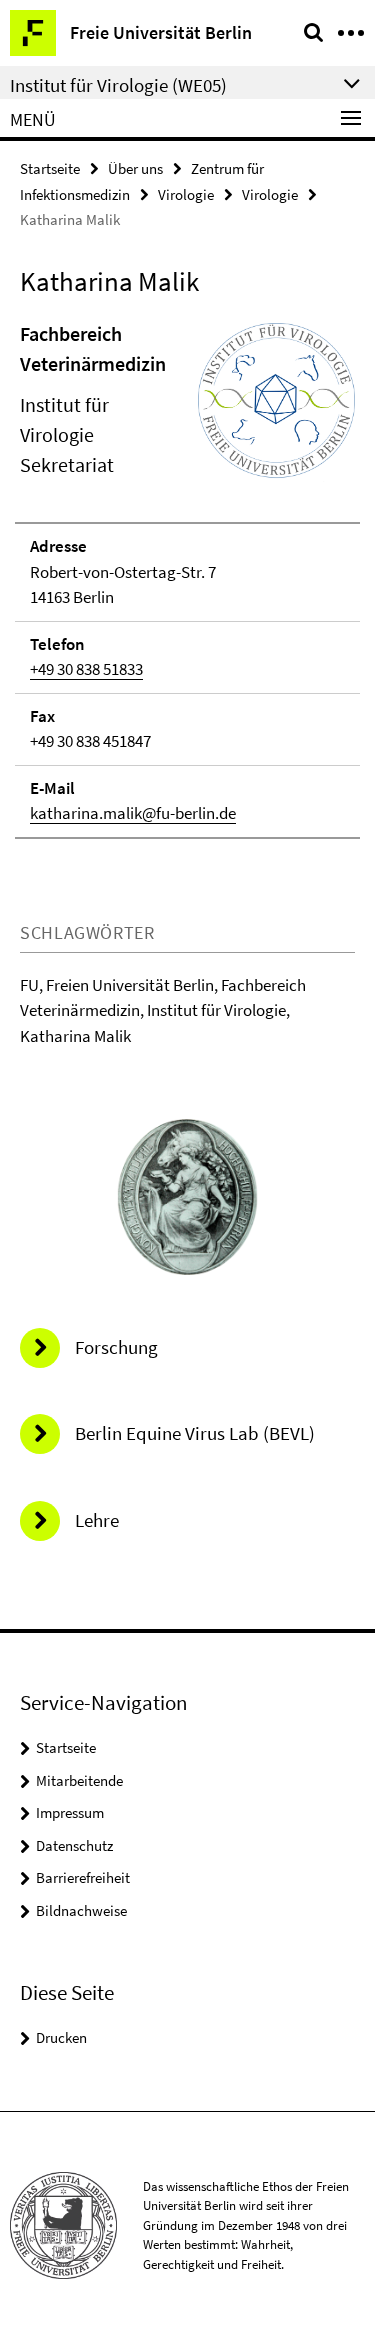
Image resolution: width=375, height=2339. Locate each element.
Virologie (186, 194)
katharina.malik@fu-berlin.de (133, 813)
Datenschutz (74, 1845)
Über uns (135, 168)
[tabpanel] (187, 579)
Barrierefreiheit (83, 1877)
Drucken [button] (61, 2037)
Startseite (50, 168)
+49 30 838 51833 (86, 669)
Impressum (70, 1812)
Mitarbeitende (79, 1780)
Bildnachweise (81, 1910)
